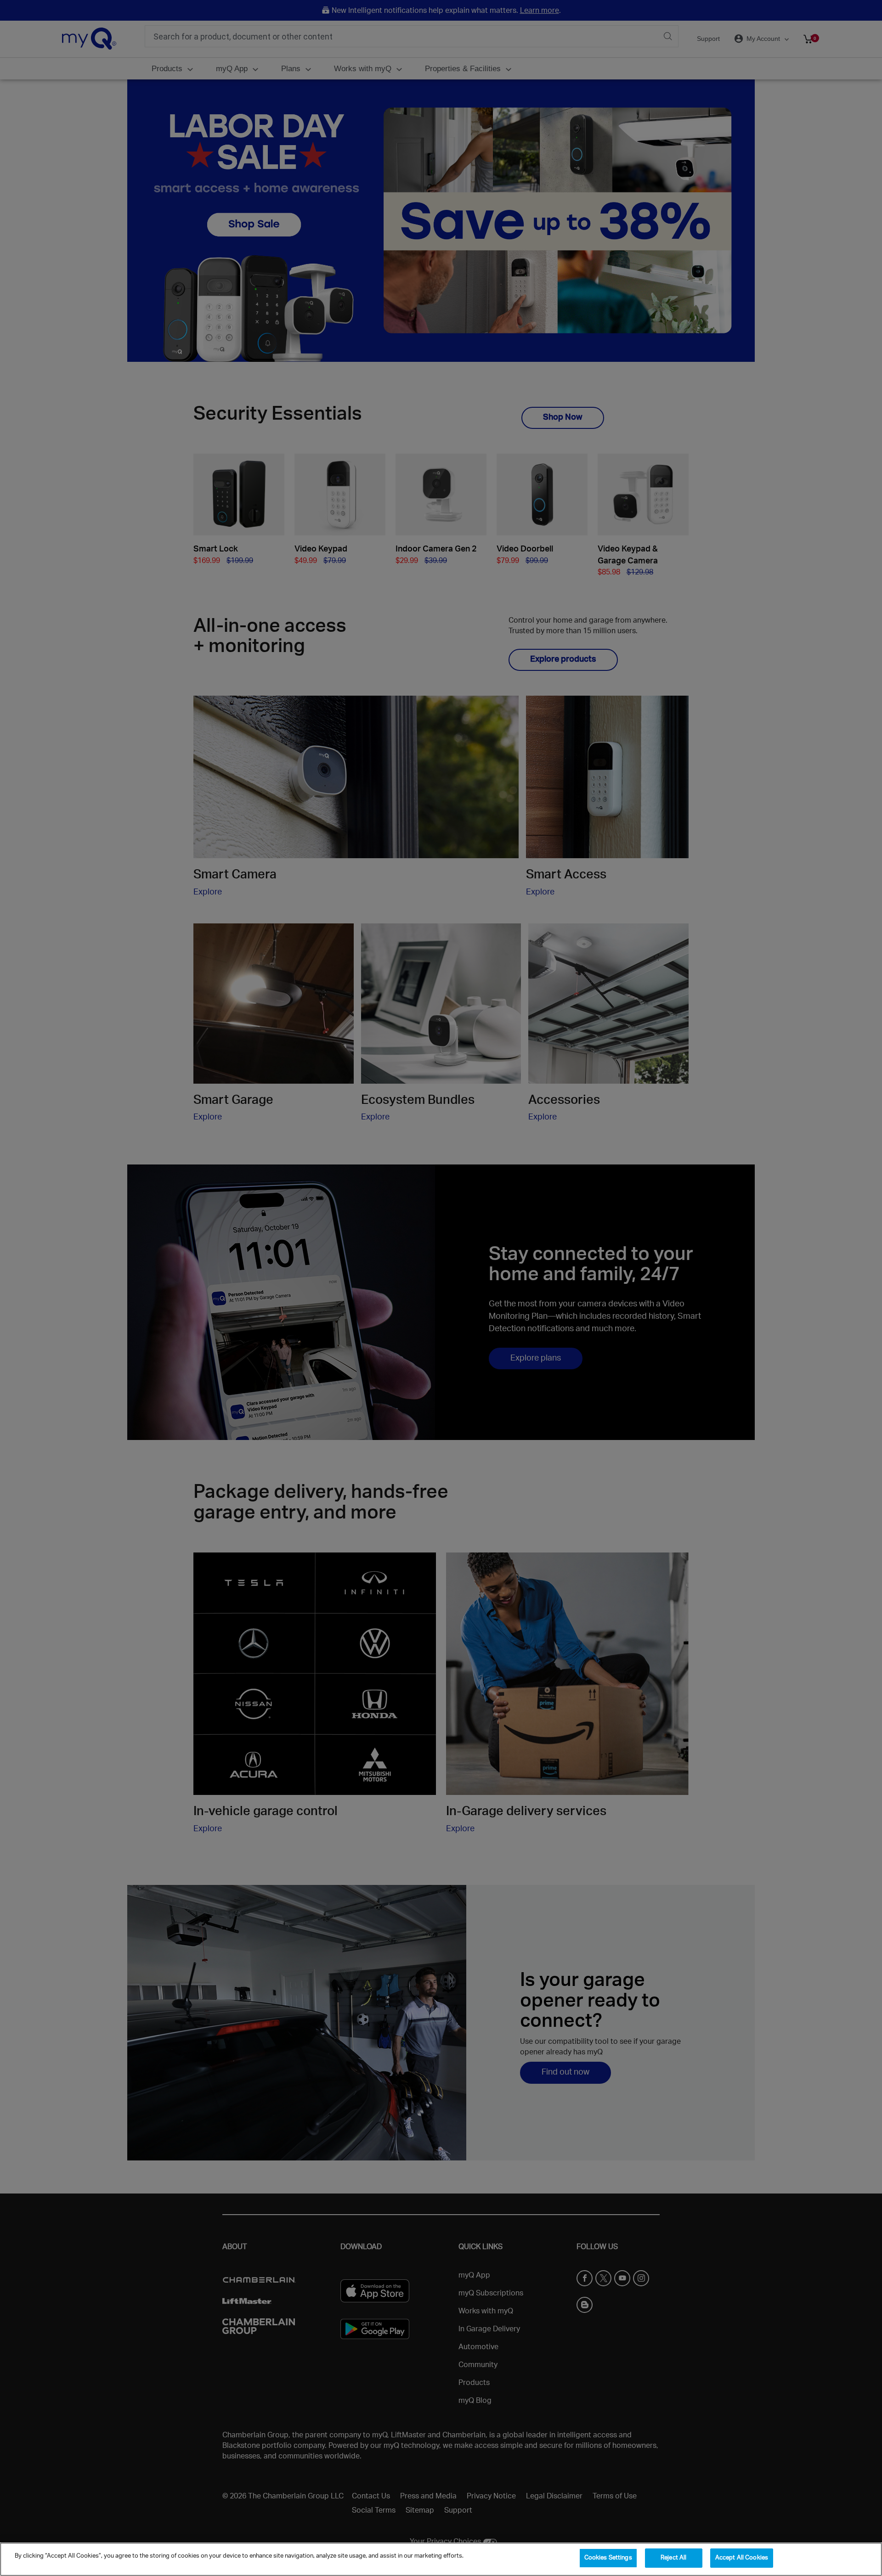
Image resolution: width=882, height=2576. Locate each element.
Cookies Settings (608, 2558)
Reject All (673, 2558)
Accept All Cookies (742, 2558)
